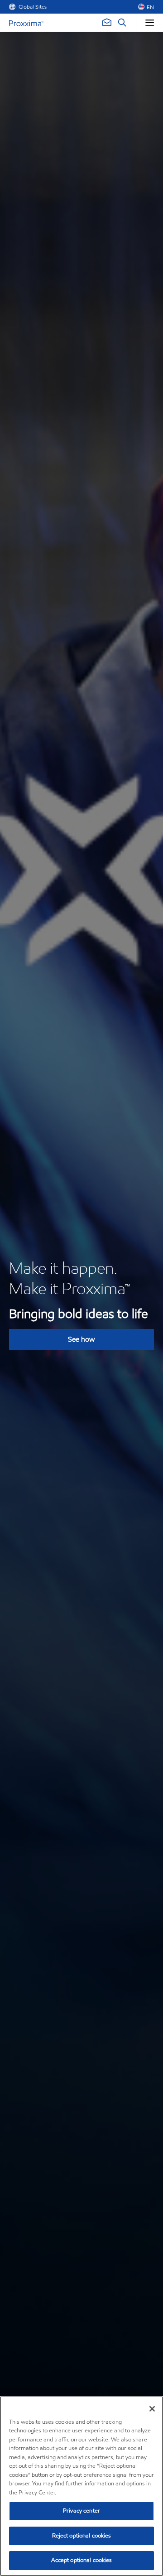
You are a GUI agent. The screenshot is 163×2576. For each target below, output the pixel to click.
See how (81, 1339)
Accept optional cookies (82, 2560)
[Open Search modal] (122, 23)
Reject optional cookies (82, 2536)
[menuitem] (28, 7)
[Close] (152, 2409)
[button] (146, 7)
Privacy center (81, 2511)
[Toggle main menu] (149, 23)
